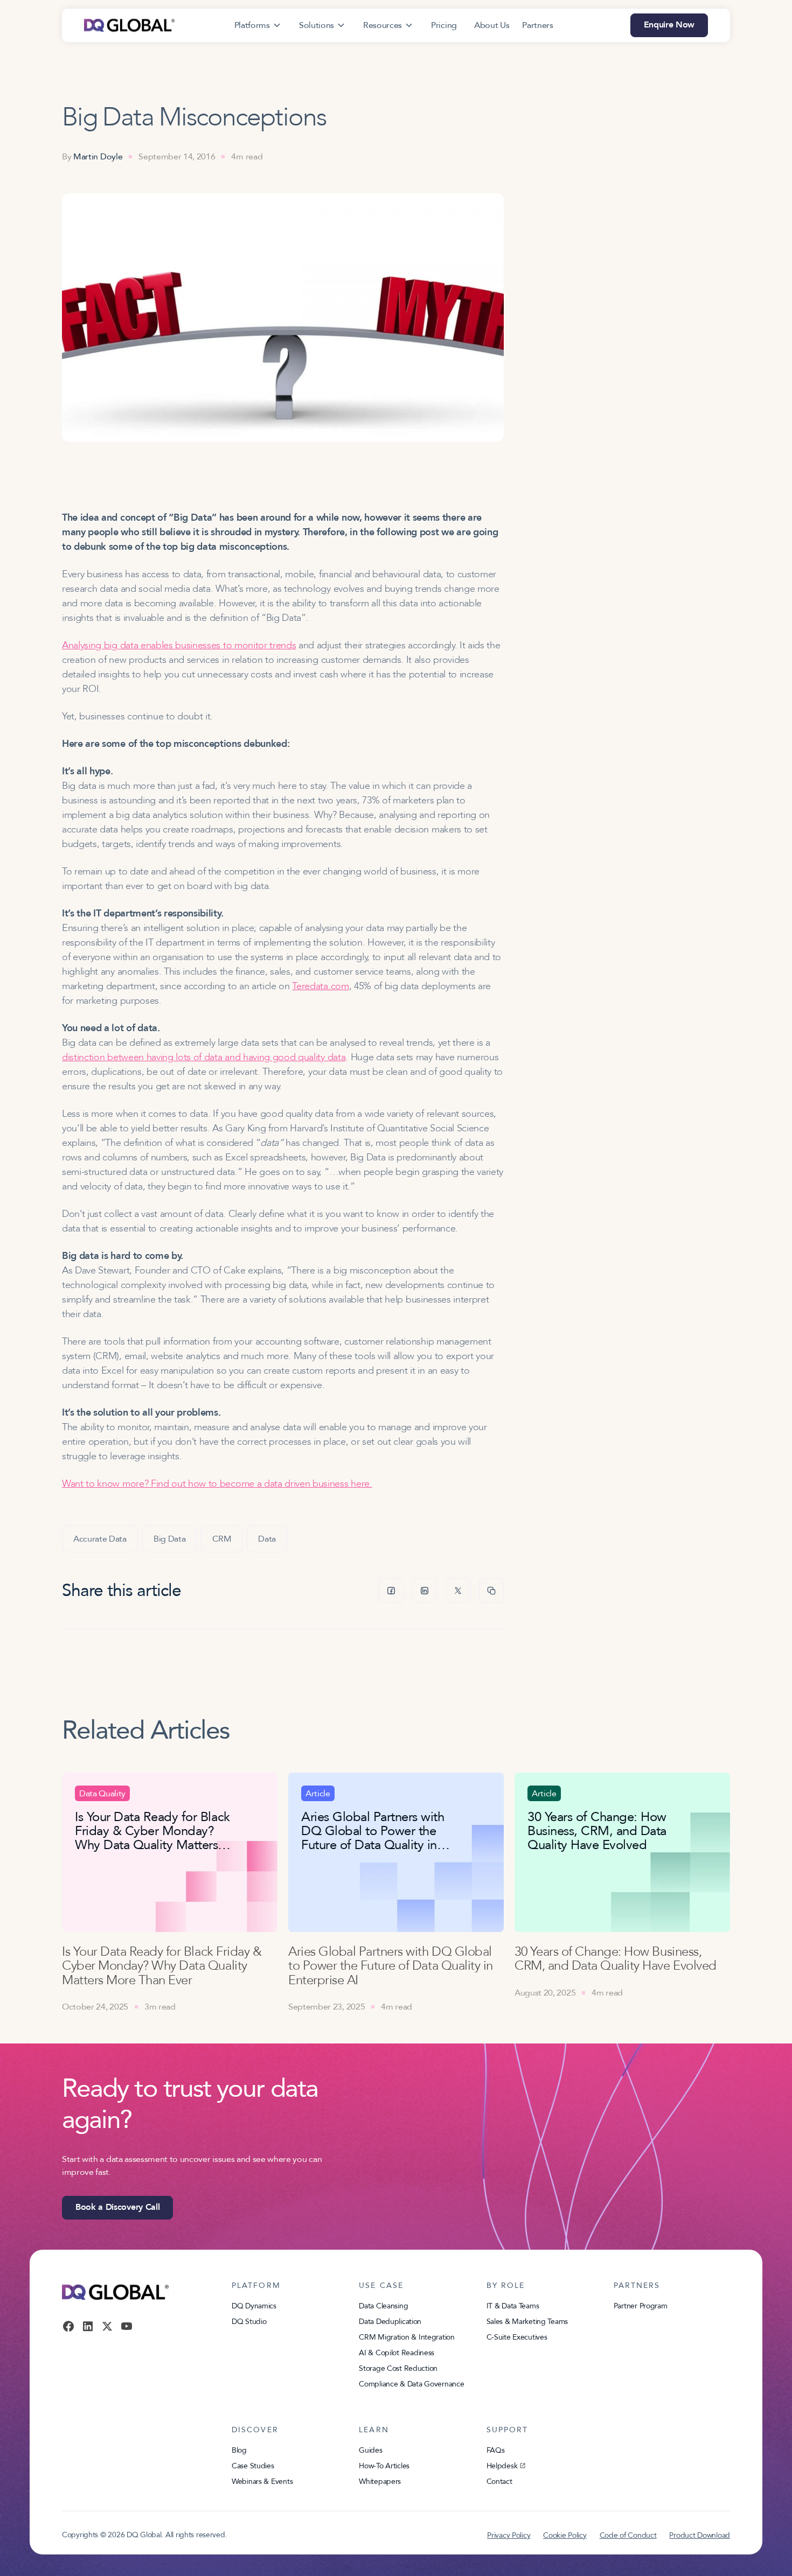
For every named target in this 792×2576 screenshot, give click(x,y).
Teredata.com (320, 986)
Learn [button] (374, 2430)
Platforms (252, 25)
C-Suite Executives (517, 2337)
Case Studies (253, 2466)
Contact (499, 2481)
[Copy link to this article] (491, 1591)
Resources (383, 25)
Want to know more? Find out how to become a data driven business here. (217, 1484)
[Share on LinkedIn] (425, 1591)
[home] (129, 25)
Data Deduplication (390, 2322)
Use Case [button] (381, 2286)
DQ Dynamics (254, 2306)
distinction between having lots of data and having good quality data (204, 1057)
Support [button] (508, 2430)
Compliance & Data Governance (411, 2384)
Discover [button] (255, 2430)
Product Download (700, 2535)
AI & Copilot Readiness (397, 2353)
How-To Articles (384, 2466)
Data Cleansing (383, 2306)
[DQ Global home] (115, 2292)
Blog (239, 2450)
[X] (107, 2326)
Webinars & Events (262, 2481)
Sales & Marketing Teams (527, 2322)
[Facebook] (68, 2326)
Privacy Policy (509, 2535)
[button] (258, 25)
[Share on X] (458, 1591)
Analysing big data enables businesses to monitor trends (179, 645)
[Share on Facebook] (391, 1591)
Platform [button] (256, 2286)
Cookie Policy (565, 2535)
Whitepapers (380, 2481)
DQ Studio (249, 2322)
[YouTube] (127, 2326)
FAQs (496, 2450)
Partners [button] (637, 2286)
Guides (370, 2450)
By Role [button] (506, 2286)
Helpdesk (502, 2466)
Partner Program (641, 2306)
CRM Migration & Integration (407, 2337)
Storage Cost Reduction (398, 2368)
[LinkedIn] (88, 2326)
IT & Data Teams (513, 2306)
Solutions (317, 25)
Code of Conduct (628, 2535)
